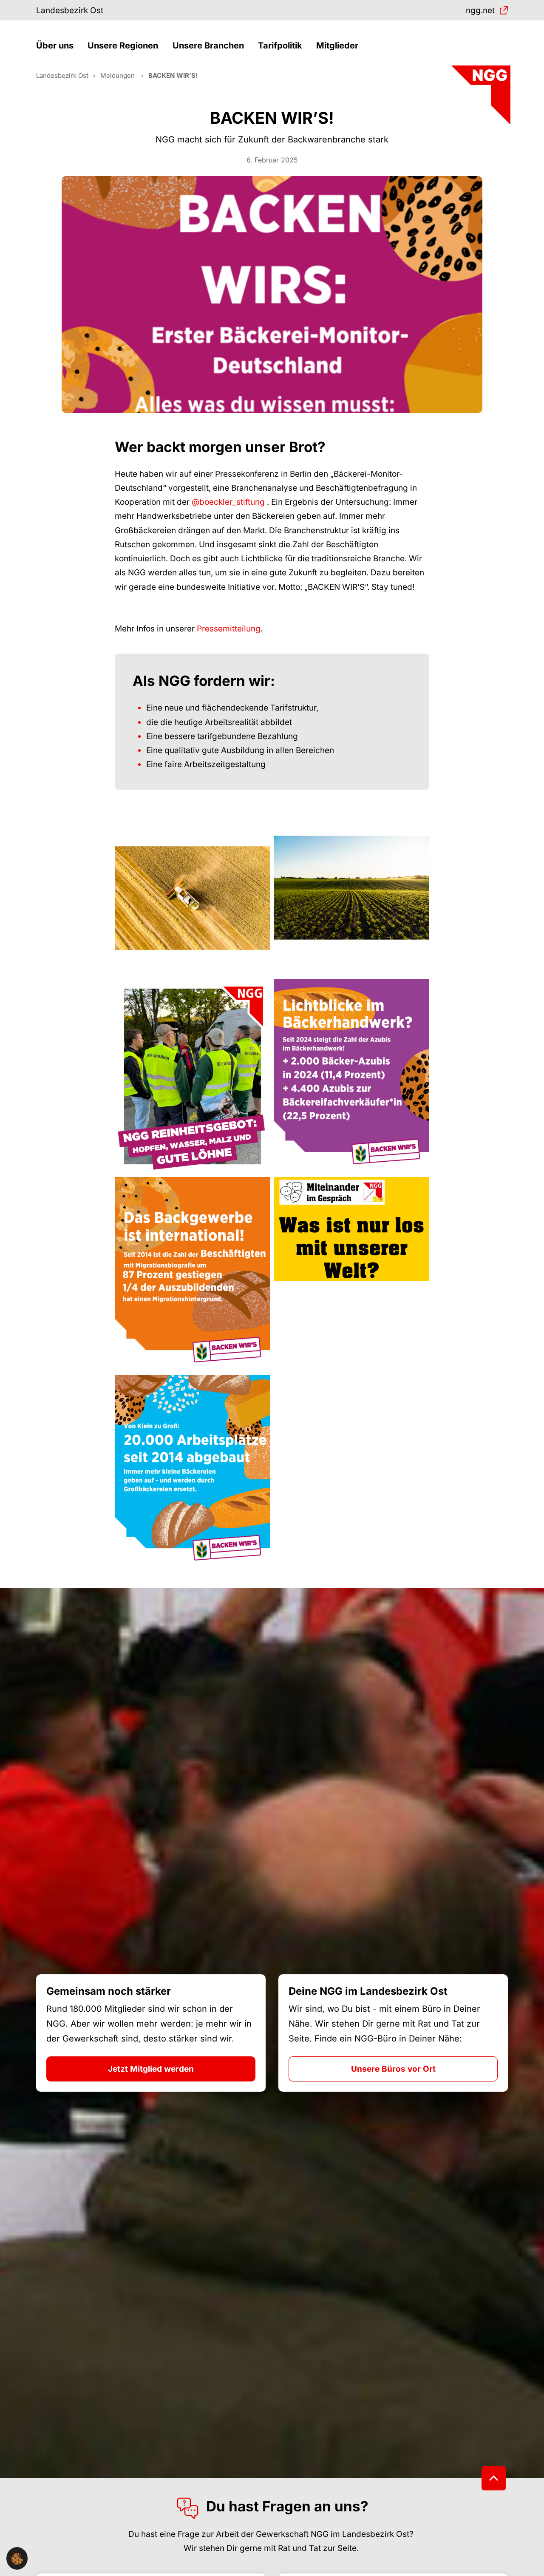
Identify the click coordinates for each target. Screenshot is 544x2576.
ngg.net (480, 10)
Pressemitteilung (229, 629)
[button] (57, 46)
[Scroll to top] (494, 2478)
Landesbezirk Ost (70, 10)
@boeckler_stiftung (228, 502)
